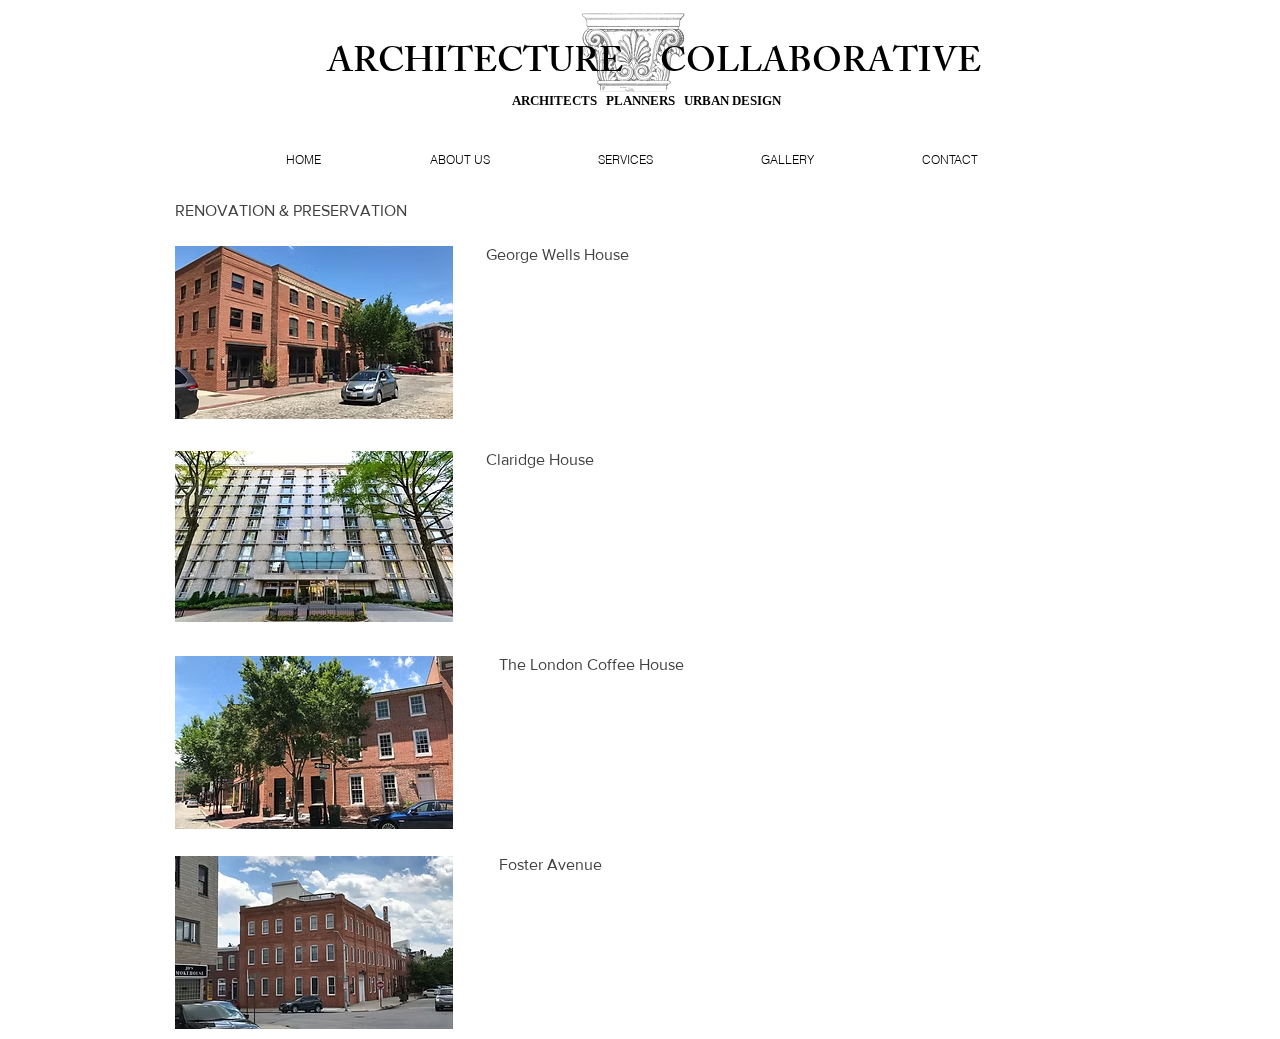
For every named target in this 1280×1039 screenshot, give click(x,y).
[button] (314, 332)
